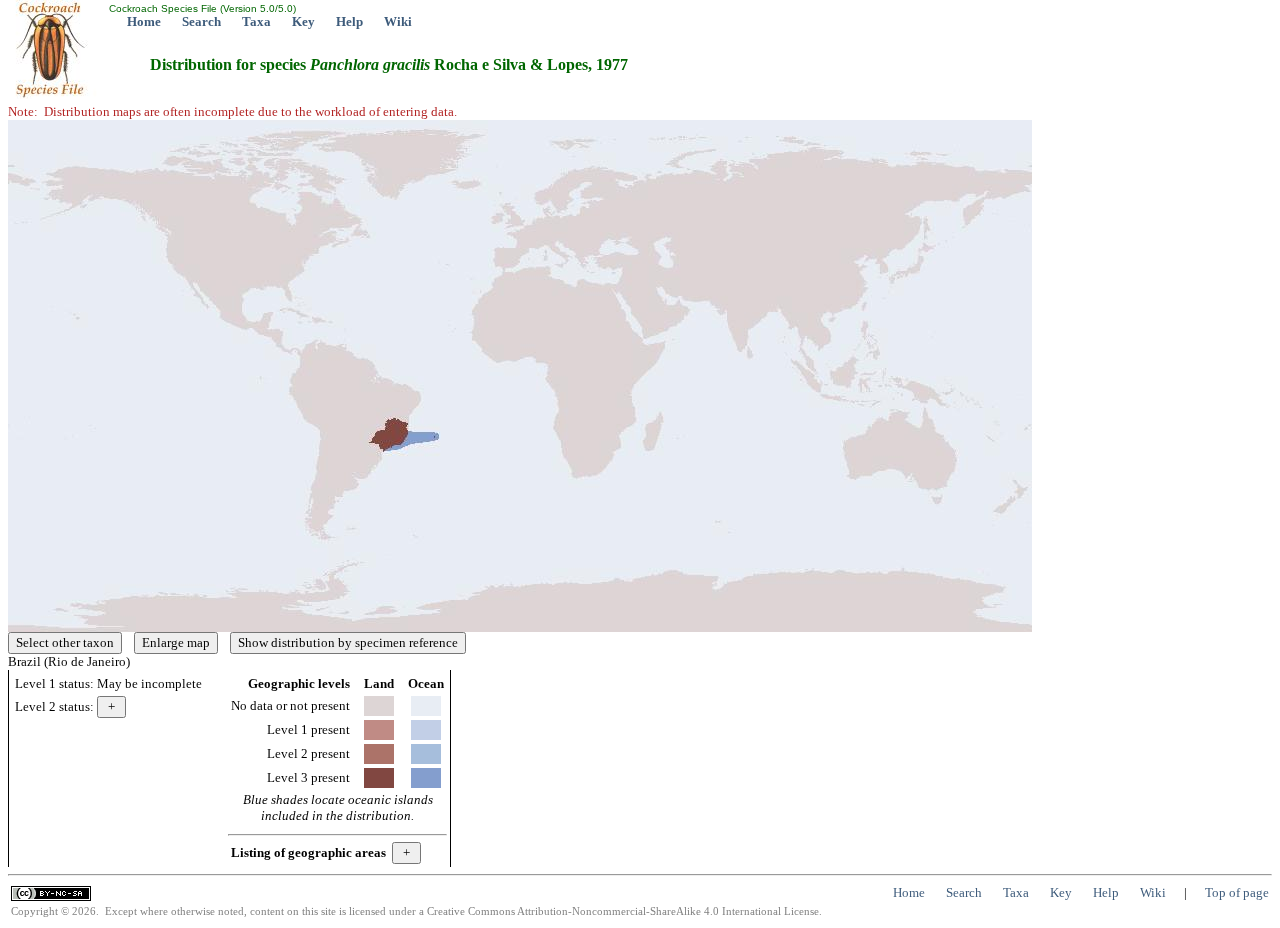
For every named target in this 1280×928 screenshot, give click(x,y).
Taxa (256, 21)
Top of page (1237, 892)
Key (303, 21)
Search (201, 21)
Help (349, 21)
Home (144, 21)
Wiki (398, 21)
